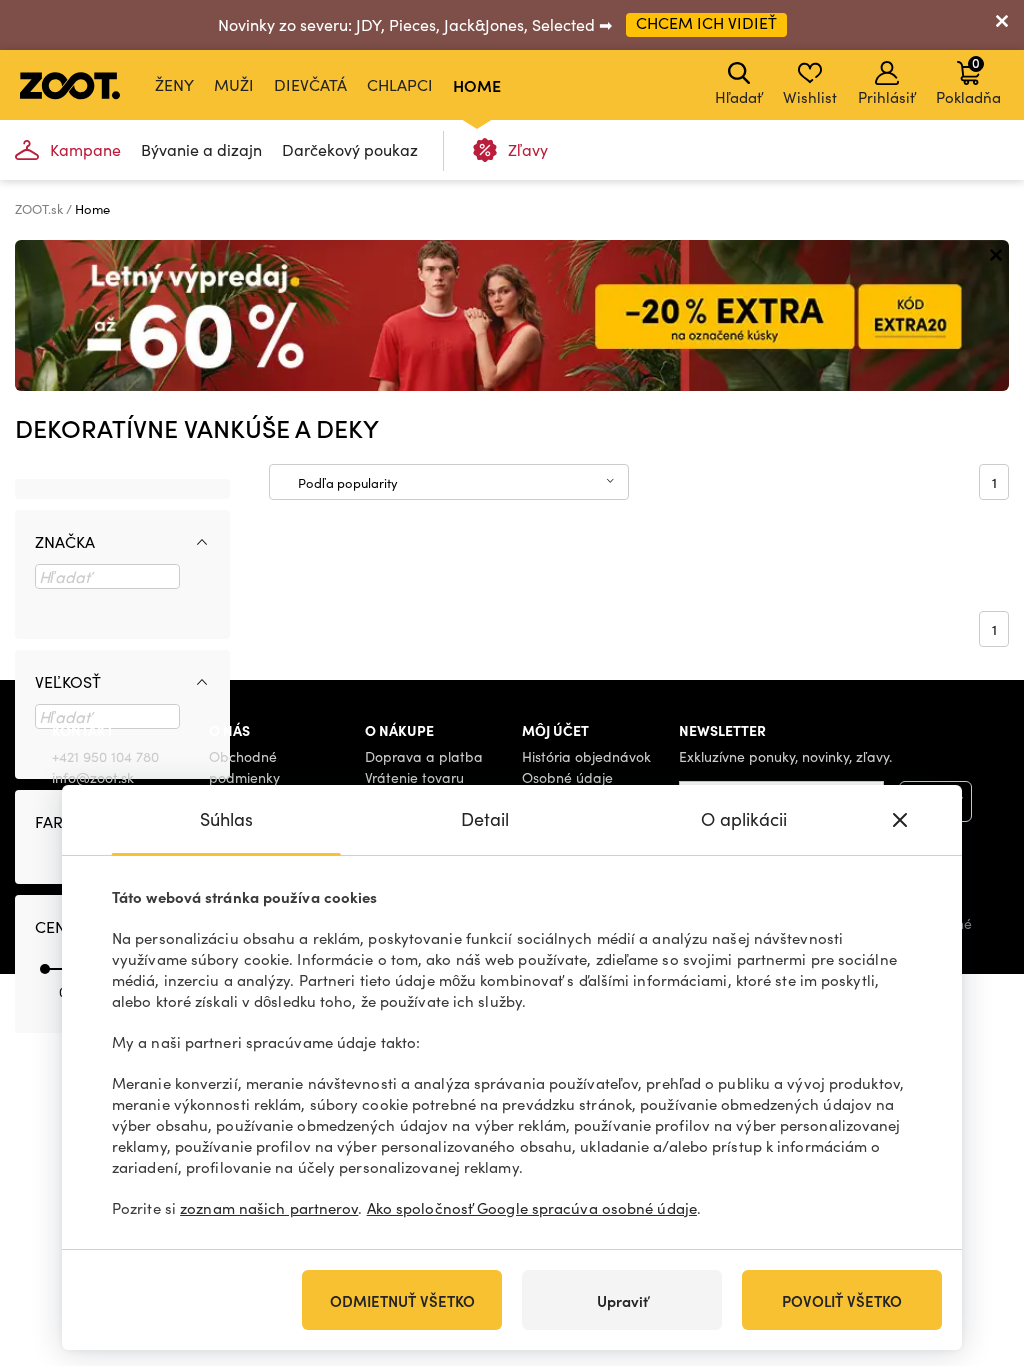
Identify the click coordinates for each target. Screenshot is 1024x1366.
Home (477, 85)
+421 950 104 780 (105, 756)
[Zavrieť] (1002, 25)
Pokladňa (968, 80)
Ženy (174, 84)
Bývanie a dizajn (201, 149)
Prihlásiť (886, 97)
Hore (974, 1245)
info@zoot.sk (93, 777)
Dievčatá (310, 84)
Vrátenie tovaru (414, 777)
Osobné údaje (567, 777)
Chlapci (400, 84)
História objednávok (586, 756)
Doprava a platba (424, 756)
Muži (234, 84)
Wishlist (810, 97)
